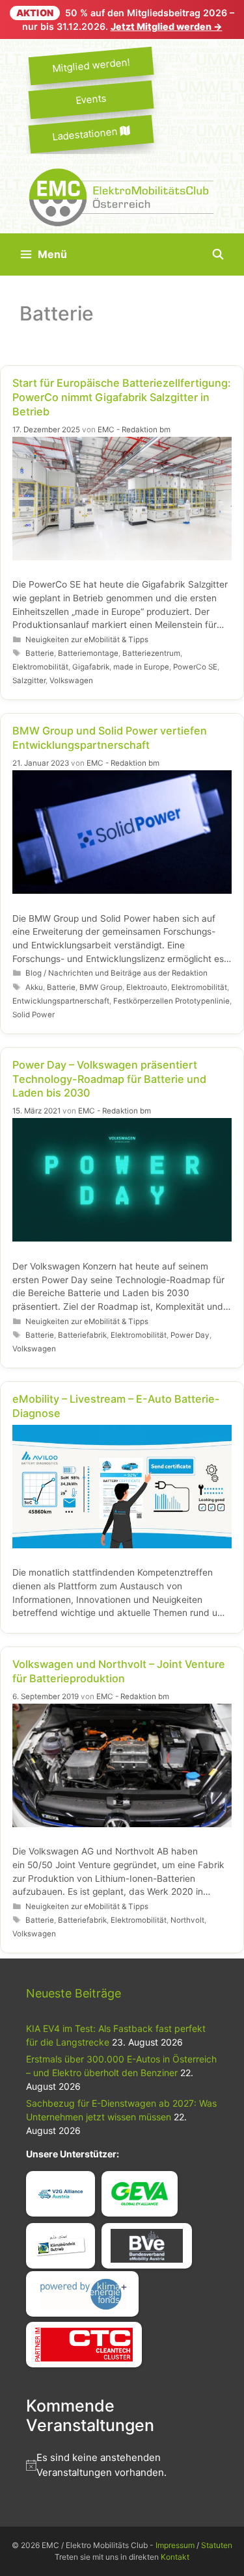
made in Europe (141, 667)
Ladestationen (86, 134)
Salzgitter (29, 681)
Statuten (217, 2545)
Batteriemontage (88, 653)
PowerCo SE (195, 667)
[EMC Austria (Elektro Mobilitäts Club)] (122, 196)
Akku (34, 987)
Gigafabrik (91, 667)
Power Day (190, 1335)
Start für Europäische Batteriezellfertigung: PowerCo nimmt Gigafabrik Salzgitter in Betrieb (122, 397)
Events (91, 99)
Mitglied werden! (91, 65)
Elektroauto (147, 987)
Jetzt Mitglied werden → (167, 26)
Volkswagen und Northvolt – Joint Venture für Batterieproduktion (119, 1671)
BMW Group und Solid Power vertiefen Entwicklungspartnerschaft (110, 738)
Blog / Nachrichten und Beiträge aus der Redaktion (116, 973)
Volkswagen (71, 681)
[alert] (122, 2465)
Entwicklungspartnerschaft (61, 1001)
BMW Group (101, 987)
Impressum (175, 2545)
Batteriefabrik (82, 1335)
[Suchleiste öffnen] (218, 254)
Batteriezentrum (151, 653)
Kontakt (175, 2557)
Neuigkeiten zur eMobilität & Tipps (87, 640)
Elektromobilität (40, 667)
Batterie (40, 653)
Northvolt (187, 1920)
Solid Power (34, 1015)
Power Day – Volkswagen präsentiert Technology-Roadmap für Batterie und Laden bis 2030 (109, 1079)
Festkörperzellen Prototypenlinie (171, 1001)
